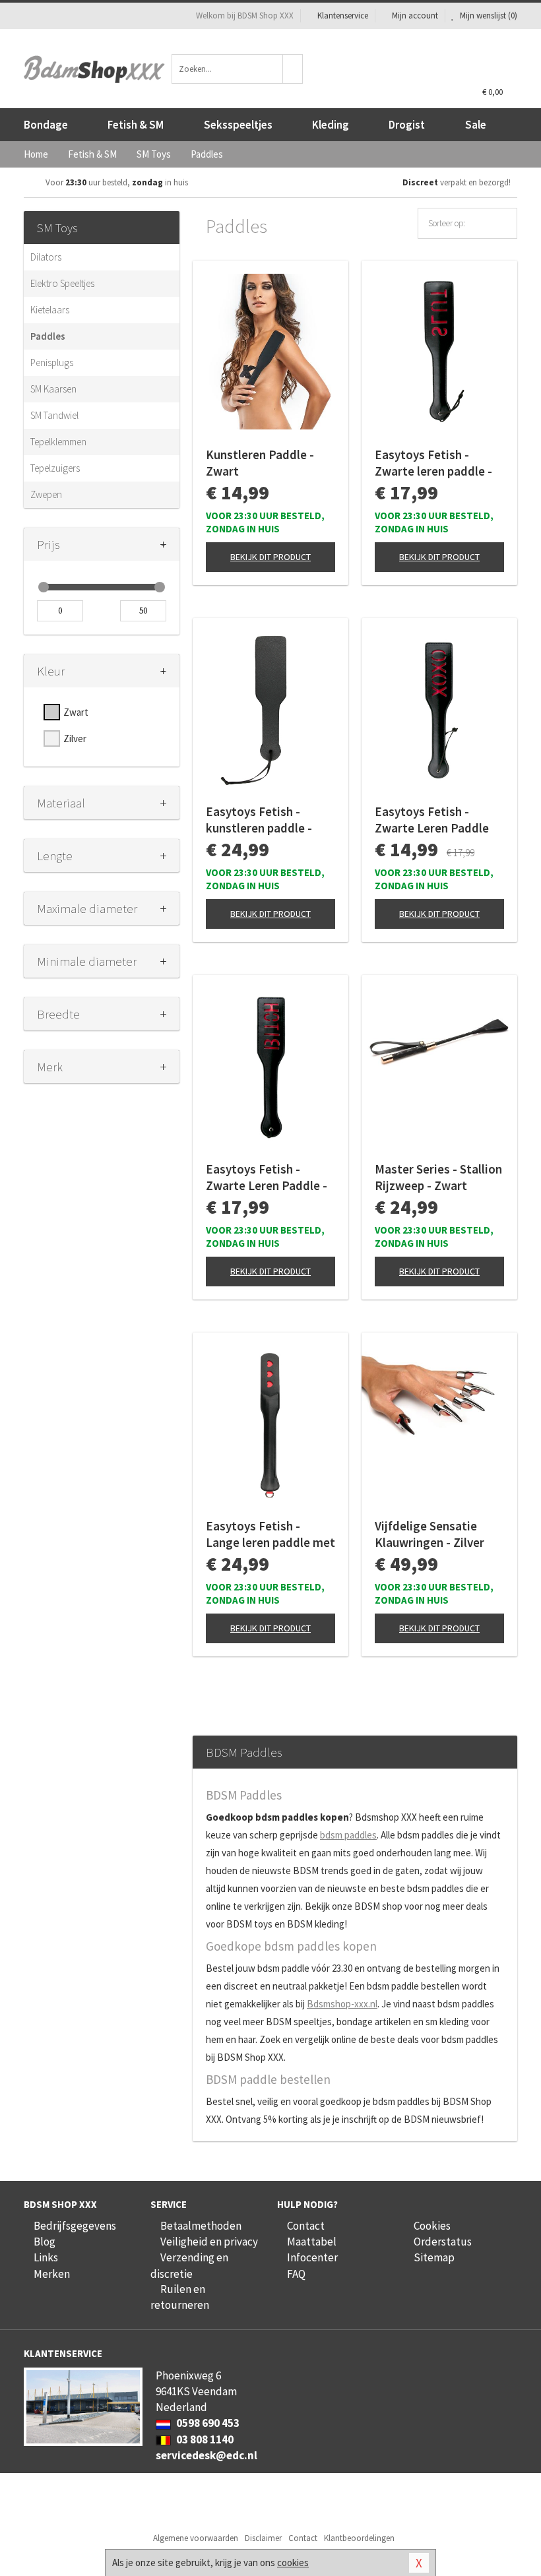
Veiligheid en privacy (209, 2242)
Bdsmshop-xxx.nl (342, 2004)
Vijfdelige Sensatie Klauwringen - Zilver (430, 1534)
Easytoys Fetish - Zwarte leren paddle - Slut (433, 463)
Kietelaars (50, 310)
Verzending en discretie (189, 2265)
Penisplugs (52, 362)
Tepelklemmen (58, 442)
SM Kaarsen (53, 389)
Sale (476, 125)
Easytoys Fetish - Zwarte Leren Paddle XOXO (432, 820)
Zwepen (46, 494)
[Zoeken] (293, 69)
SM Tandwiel (54, 415)
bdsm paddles (348, 1835)
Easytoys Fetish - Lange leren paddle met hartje (270, 1534)
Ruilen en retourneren (180, 2297)
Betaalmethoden (201, 2226)
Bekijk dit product (270, 557)
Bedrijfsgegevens (75, 2226)
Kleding (331, 125)
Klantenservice (343, 16)
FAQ (296, 2274)
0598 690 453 (207, 2423)
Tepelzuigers (55, 468)
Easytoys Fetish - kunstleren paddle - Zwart (259, 820)
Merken (52, 2274)
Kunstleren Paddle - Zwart (260, 463)
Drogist (407, 125)
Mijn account (415, 16)
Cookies (432, 2226)
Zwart (76, 712)
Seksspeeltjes (238, 125)
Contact (306, 2226)
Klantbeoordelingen (359, 2538)
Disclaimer (263, 2538)
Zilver (75, 738)
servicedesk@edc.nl (207, 2455)
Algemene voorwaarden (196, 2538)
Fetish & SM (136, 125)
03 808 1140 (204, 2439)
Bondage (46, 125)
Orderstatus (443, 2242)
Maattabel (312, 2242)
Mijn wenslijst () (488, 16)
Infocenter (312, 2257)
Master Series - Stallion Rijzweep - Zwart (438, 1177)
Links (46, 2257)
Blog (45, 2242)
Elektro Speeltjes (62, 283)
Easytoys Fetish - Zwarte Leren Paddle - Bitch (267, 1178)
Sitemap (434, 2257)
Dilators (46, 257)
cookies (293, 2562)
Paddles (48, 336)
